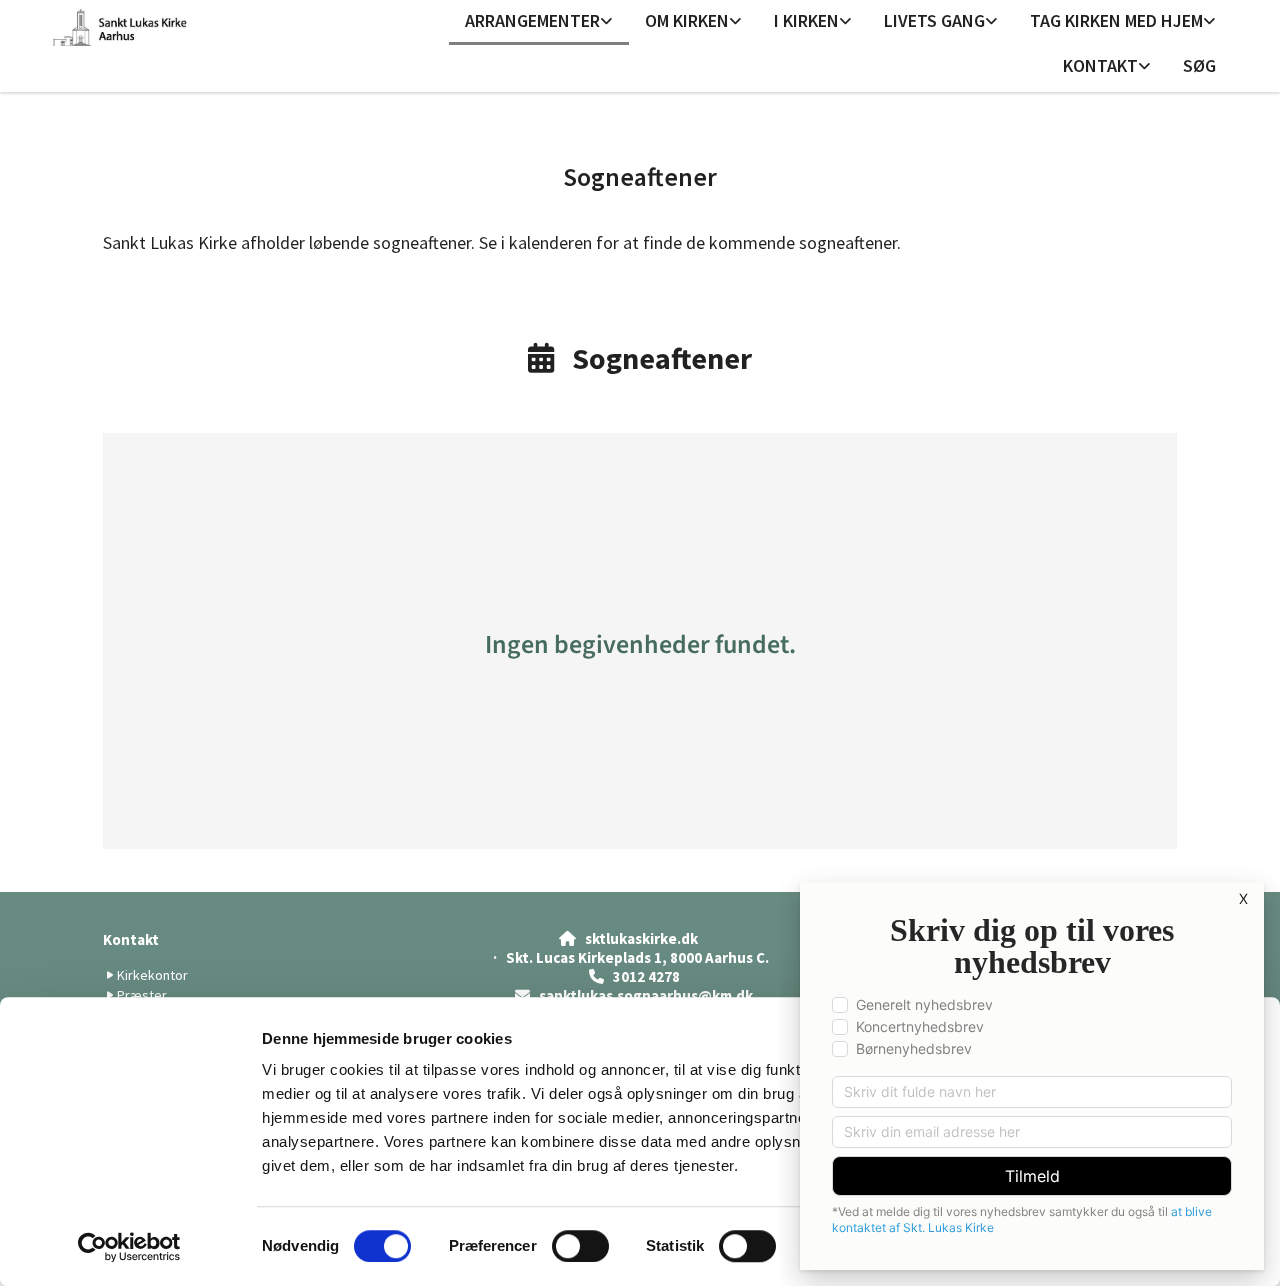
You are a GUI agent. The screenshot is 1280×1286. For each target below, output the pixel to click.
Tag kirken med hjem (1116, 20)
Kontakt (1100, 65)
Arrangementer (532, 20)
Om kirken (687, 20)
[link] (539, 22)
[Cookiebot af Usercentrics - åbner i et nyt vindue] (129, 1247)
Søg (1199, 65)
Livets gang (934, 20)
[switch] (580, 1246)
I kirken (806, 20)
